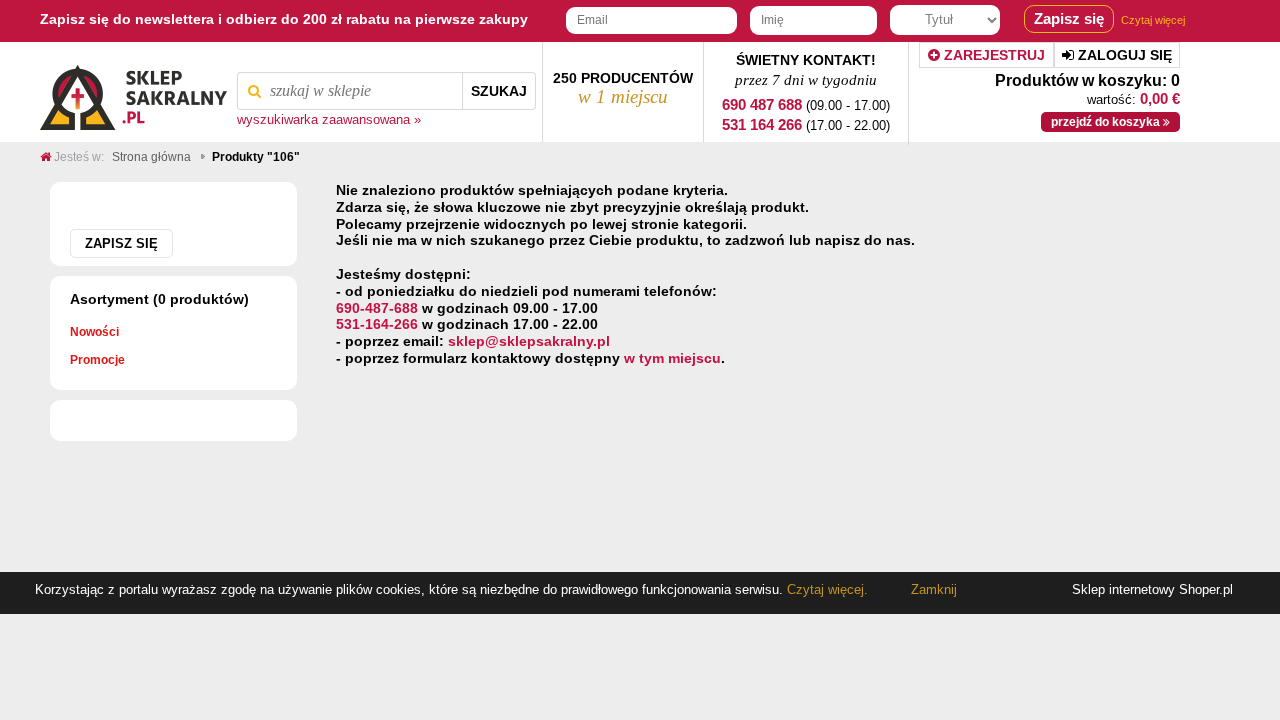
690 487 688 (762, 104)
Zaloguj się (1123, 55)
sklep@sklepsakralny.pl (529, 341)
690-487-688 (377, 308)
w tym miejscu (672, 358)
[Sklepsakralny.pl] (133, 92)
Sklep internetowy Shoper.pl (1152, 589)
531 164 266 (762, 124)
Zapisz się (121, 243)
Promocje (97, 360)
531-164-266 (377, 324)
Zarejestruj (992, 55)
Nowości (94, 332)
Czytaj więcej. (825, 589)
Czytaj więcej (1153, 20)
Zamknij (934, 589)
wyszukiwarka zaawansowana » (329, 120)
